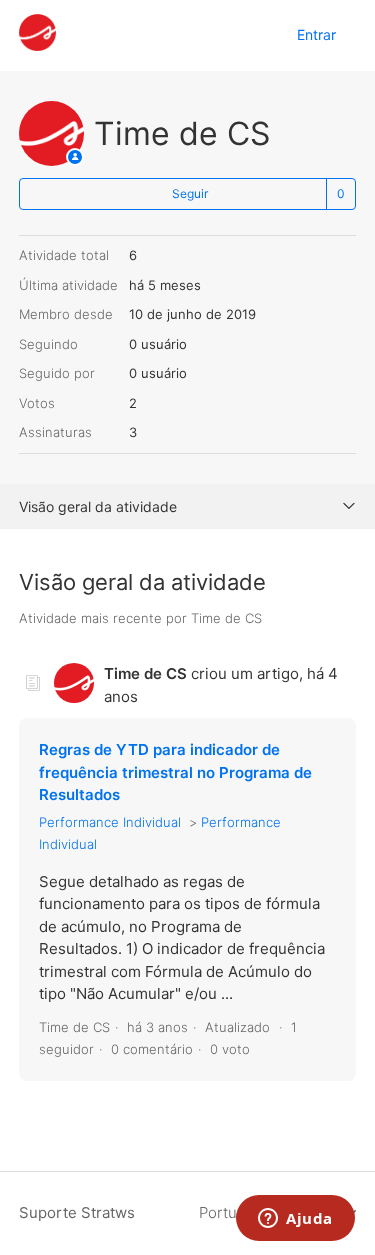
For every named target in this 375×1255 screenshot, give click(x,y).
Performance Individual (110, 822)
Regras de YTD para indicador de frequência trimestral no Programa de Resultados (175, 772)
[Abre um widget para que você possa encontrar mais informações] (295, 1220)
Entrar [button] (316, 34)
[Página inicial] (37, 45)
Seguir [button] (190, 193)
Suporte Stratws (77, 1212)
